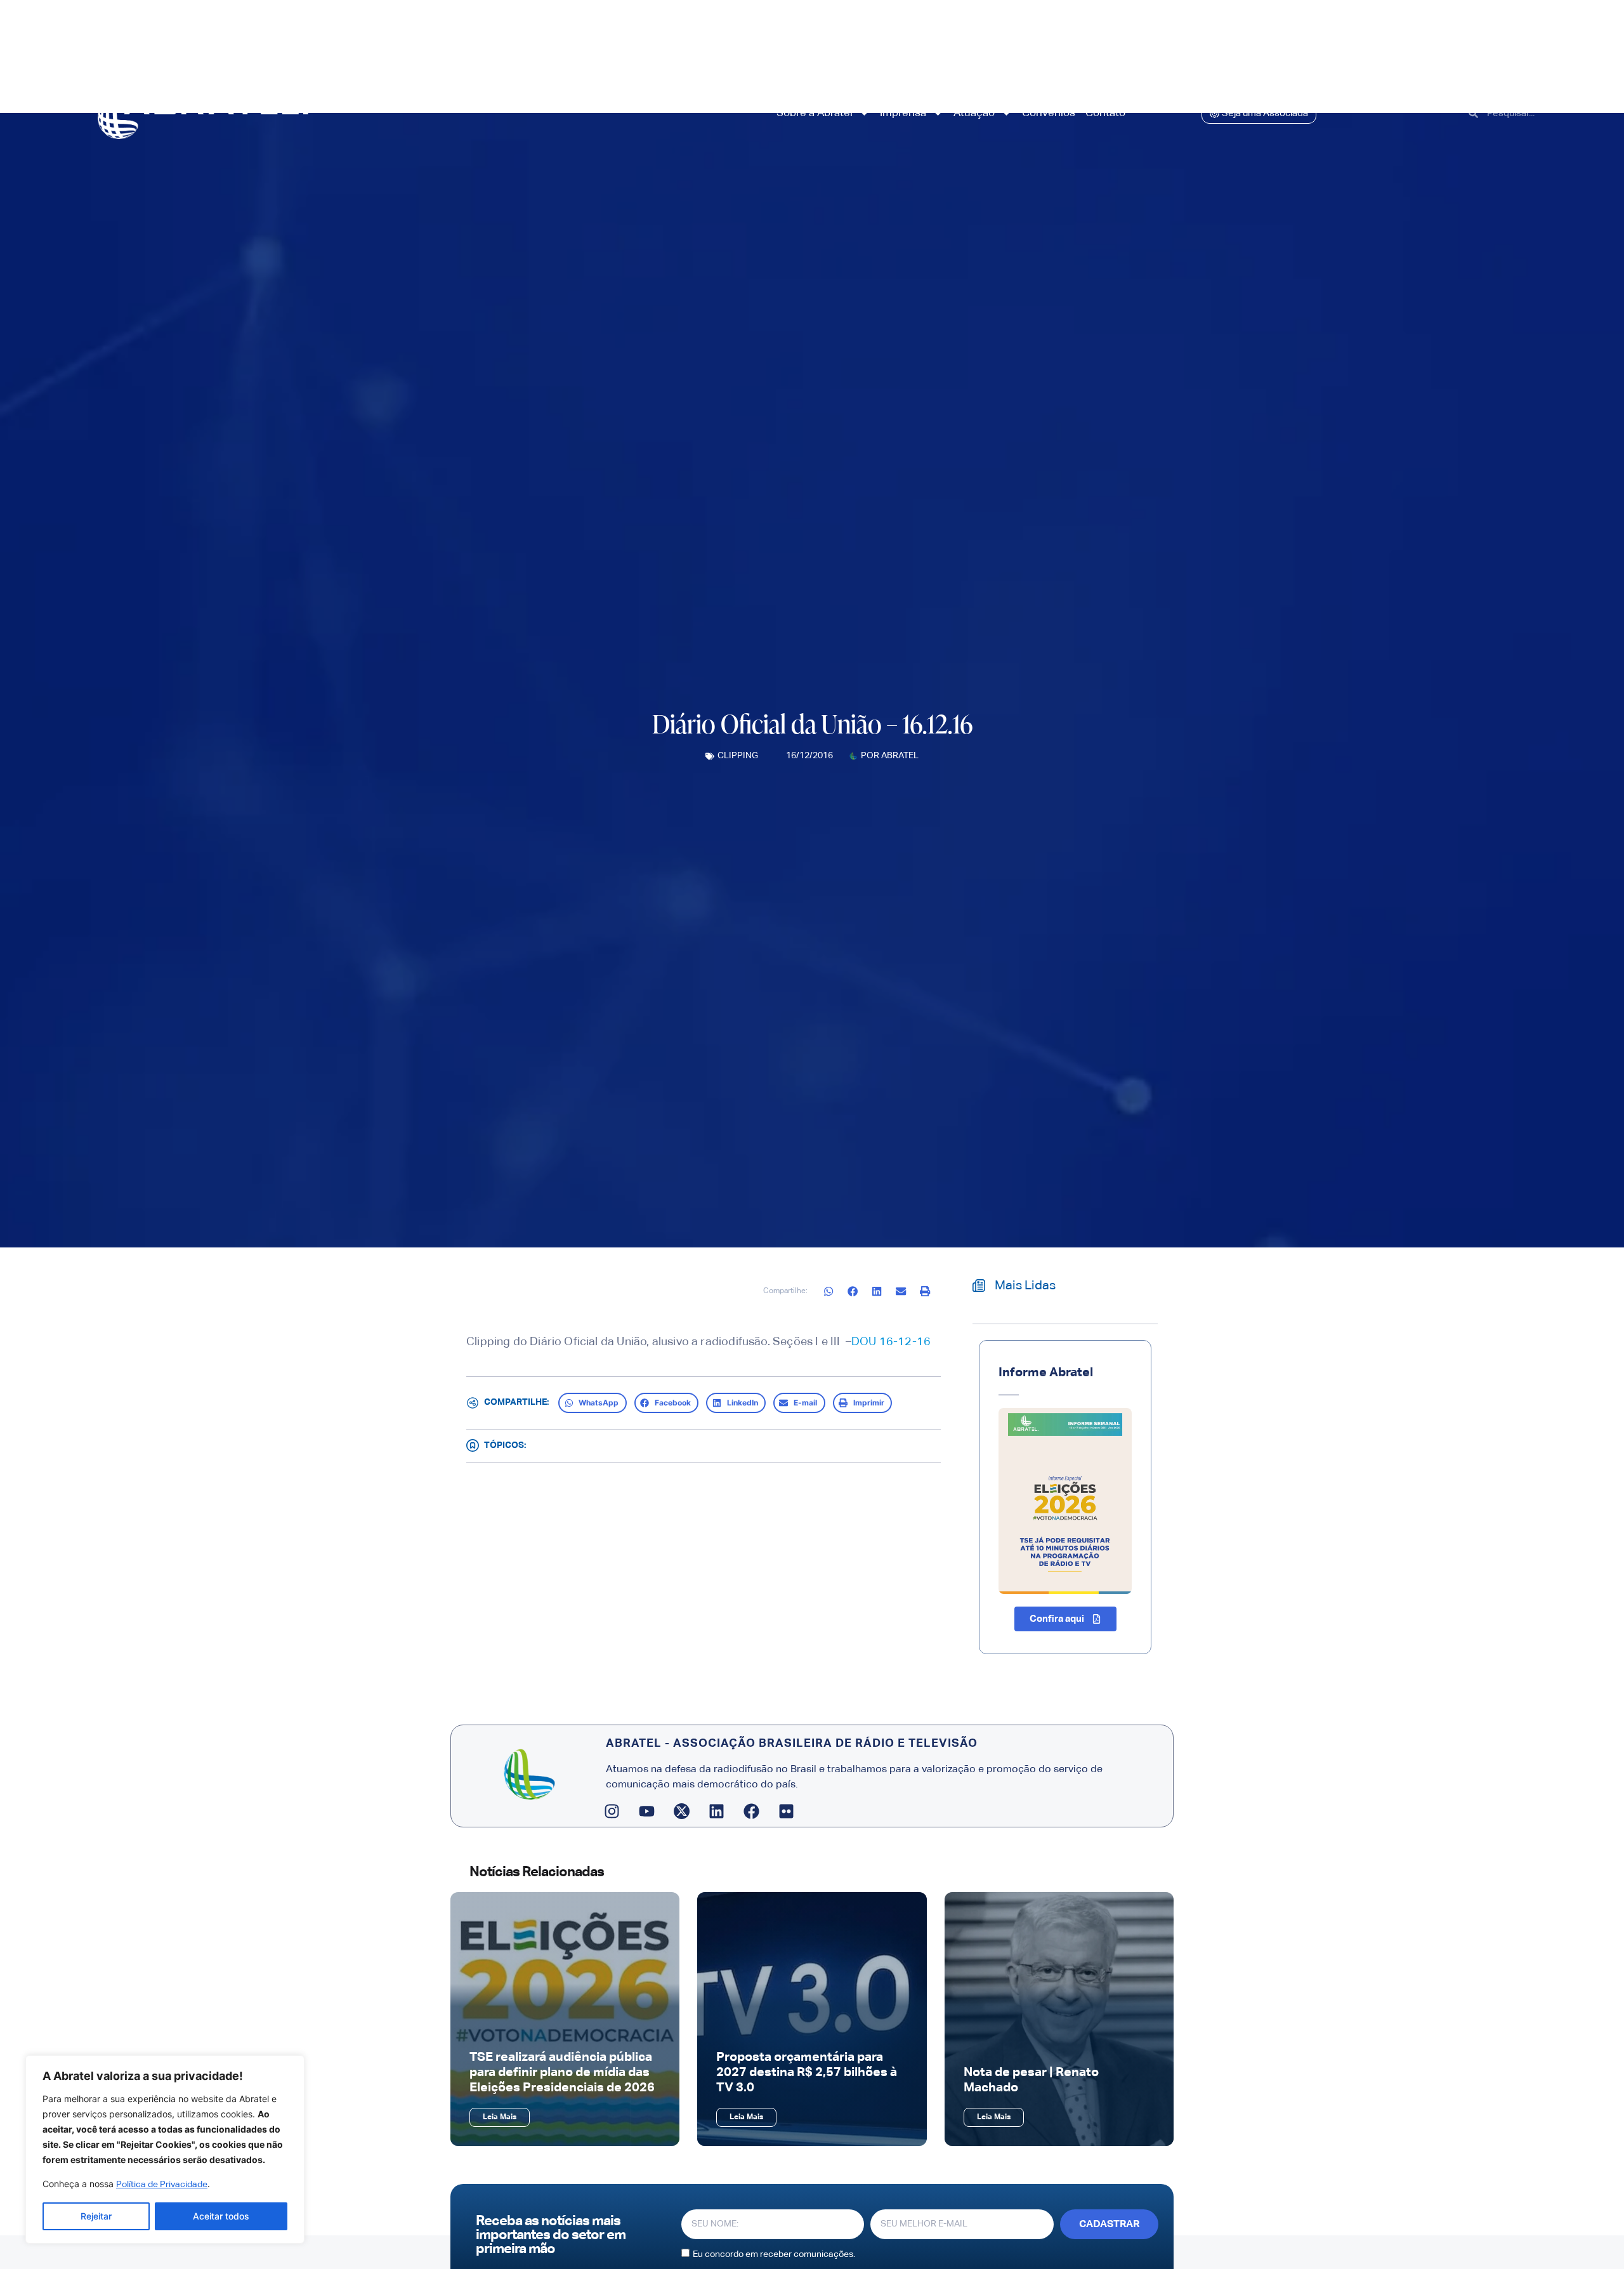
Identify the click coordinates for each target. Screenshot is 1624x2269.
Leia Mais (500, 2117)
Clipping (738, 756)
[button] (829, 1292)
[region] (165, 2149)
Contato (1105, 113)
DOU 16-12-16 (891, 1342)
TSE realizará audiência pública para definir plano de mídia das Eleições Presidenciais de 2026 (562, 2072)
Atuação (974, 113)
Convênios (1049, 113)
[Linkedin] (717, 1811)
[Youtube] (647, 1811)
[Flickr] (787, 1811)
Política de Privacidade (162, 2185)
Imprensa (903, 113)
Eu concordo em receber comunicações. (774, 2254)
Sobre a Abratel (815, 113)
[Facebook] (752, 1811)
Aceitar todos (221, 2216)
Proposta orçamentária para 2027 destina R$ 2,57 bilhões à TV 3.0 (807, 2072)
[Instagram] (612, 1811)
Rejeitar (96, 2216)
